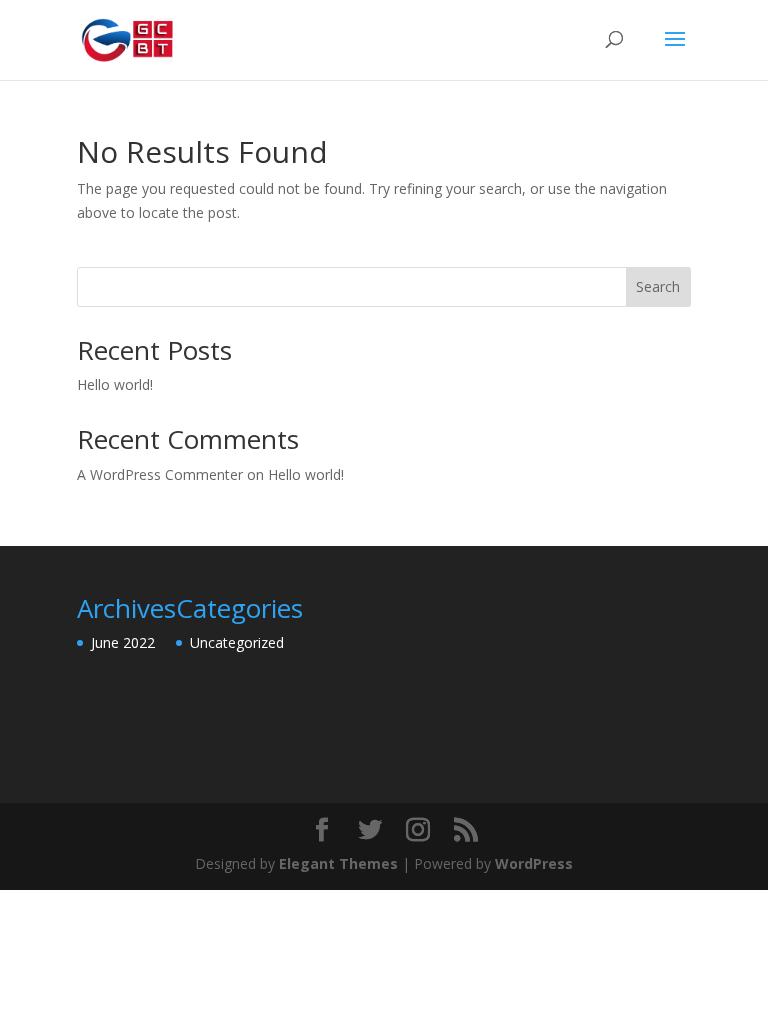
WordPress (534, 863)
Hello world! (115, 384)
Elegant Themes (338, 863)
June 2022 (123, 642)
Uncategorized (237, 642)
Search (658, 286)
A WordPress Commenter (160, 474)
